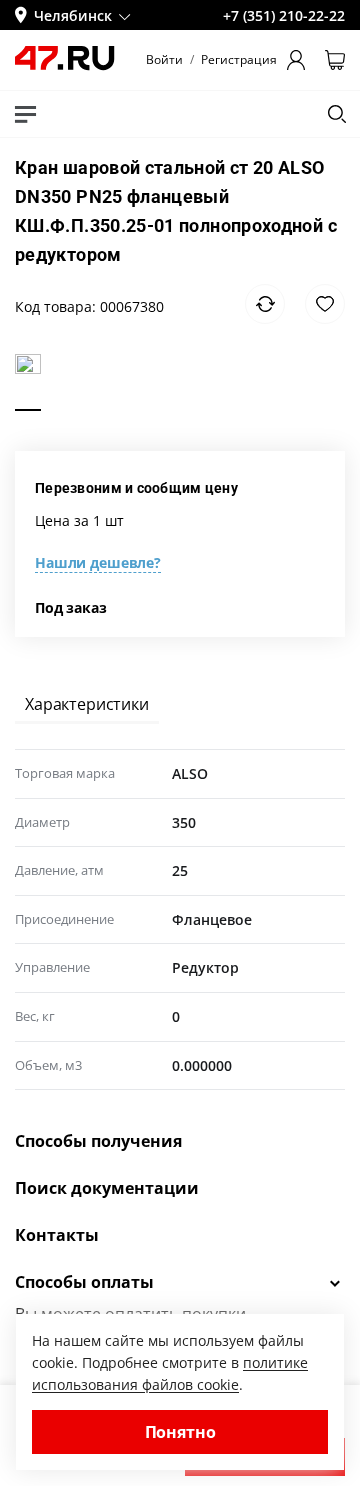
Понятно (180, 1432)
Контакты (57, 1235)
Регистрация (239, 60)
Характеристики (87, 704)
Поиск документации (107, 1188)
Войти (164, 60)
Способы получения (98, 1141)
